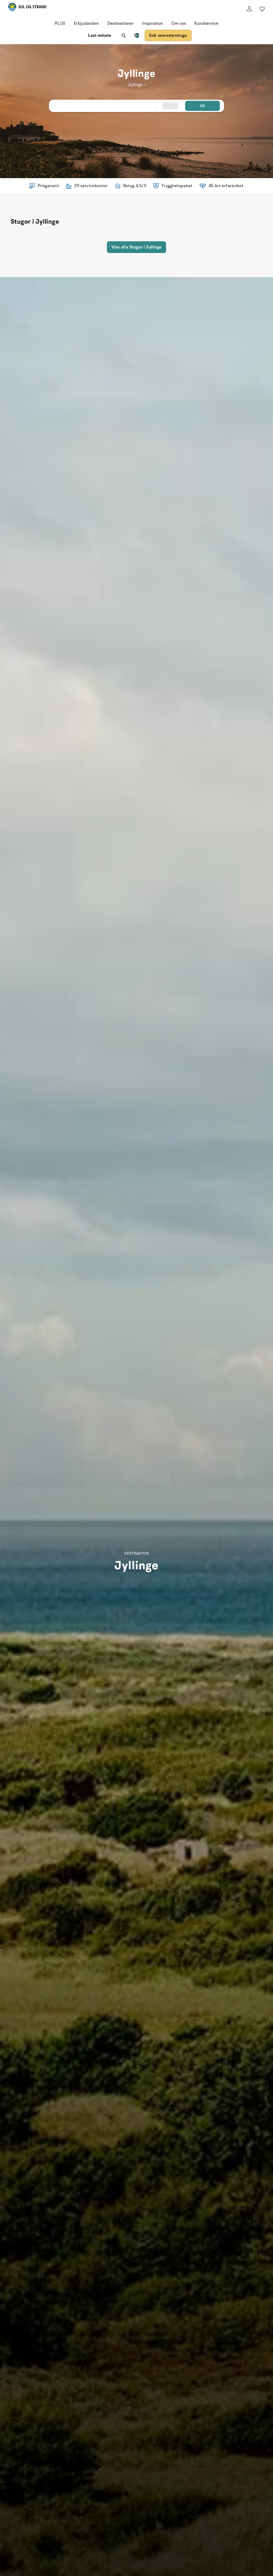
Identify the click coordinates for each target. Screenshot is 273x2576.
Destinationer (121, 23)
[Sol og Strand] (27, 8)
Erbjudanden (86, 23)
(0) (203, 106)
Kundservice (206, 23)
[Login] (249, 9)
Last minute (100, 35)
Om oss (179, 23)
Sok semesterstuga (168, 35)
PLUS (60, 23)
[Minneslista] (262, 9)
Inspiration (152, 23)
